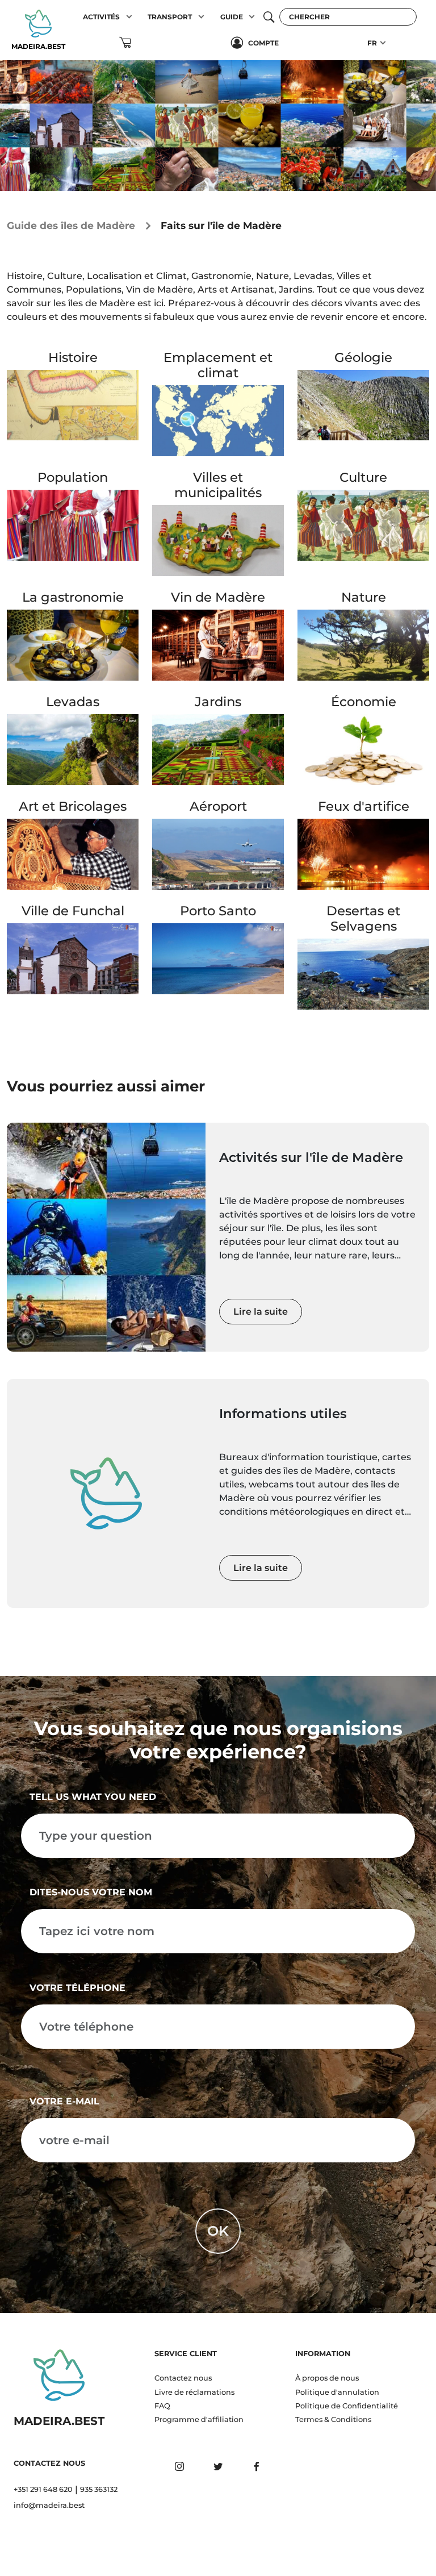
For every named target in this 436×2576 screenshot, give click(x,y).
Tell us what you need (93, 1797)
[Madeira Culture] (363, 524)
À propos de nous (327, 2378)
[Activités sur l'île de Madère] (106, 1237)
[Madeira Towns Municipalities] (218, 540)
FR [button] (372, 43)
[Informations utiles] (106, 1493)
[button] (129, 17)
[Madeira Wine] (218, 645)
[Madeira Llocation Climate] (218, 420)
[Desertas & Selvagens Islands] (363, 974)
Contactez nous (183, 2378)
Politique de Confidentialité (347, 2406)
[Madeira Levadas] (73, 749)
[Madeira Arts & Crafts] (73, 853)
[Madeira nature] (363, 645)
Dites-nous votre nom (91, 1892)
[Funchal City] (73, 958)
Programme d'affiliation (199, 2419)
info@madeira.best (49, 2505)
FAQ (162, 2406)
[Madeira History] (73, 404)
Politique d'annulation (337, 2392)
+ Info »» (73, 447)
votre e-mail (64, 2101)
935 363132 (99, 2489)
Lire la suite (261, 1312)
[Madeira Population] (73, 524)
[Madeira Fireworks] (363, 853)
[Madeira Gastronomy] (73, 645)
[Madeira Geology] (363, 404)
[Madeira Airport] (218, 853)
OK (218, 2231)
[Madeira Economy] (363, 749)
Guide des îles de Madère (71, 225)
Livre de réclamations (194, 2392)
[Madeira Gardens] (218, 749)
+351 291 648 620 (43, 2489)
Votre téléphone (77, 1988)
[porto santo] (218, 958)
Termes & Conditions (333, 2419)
